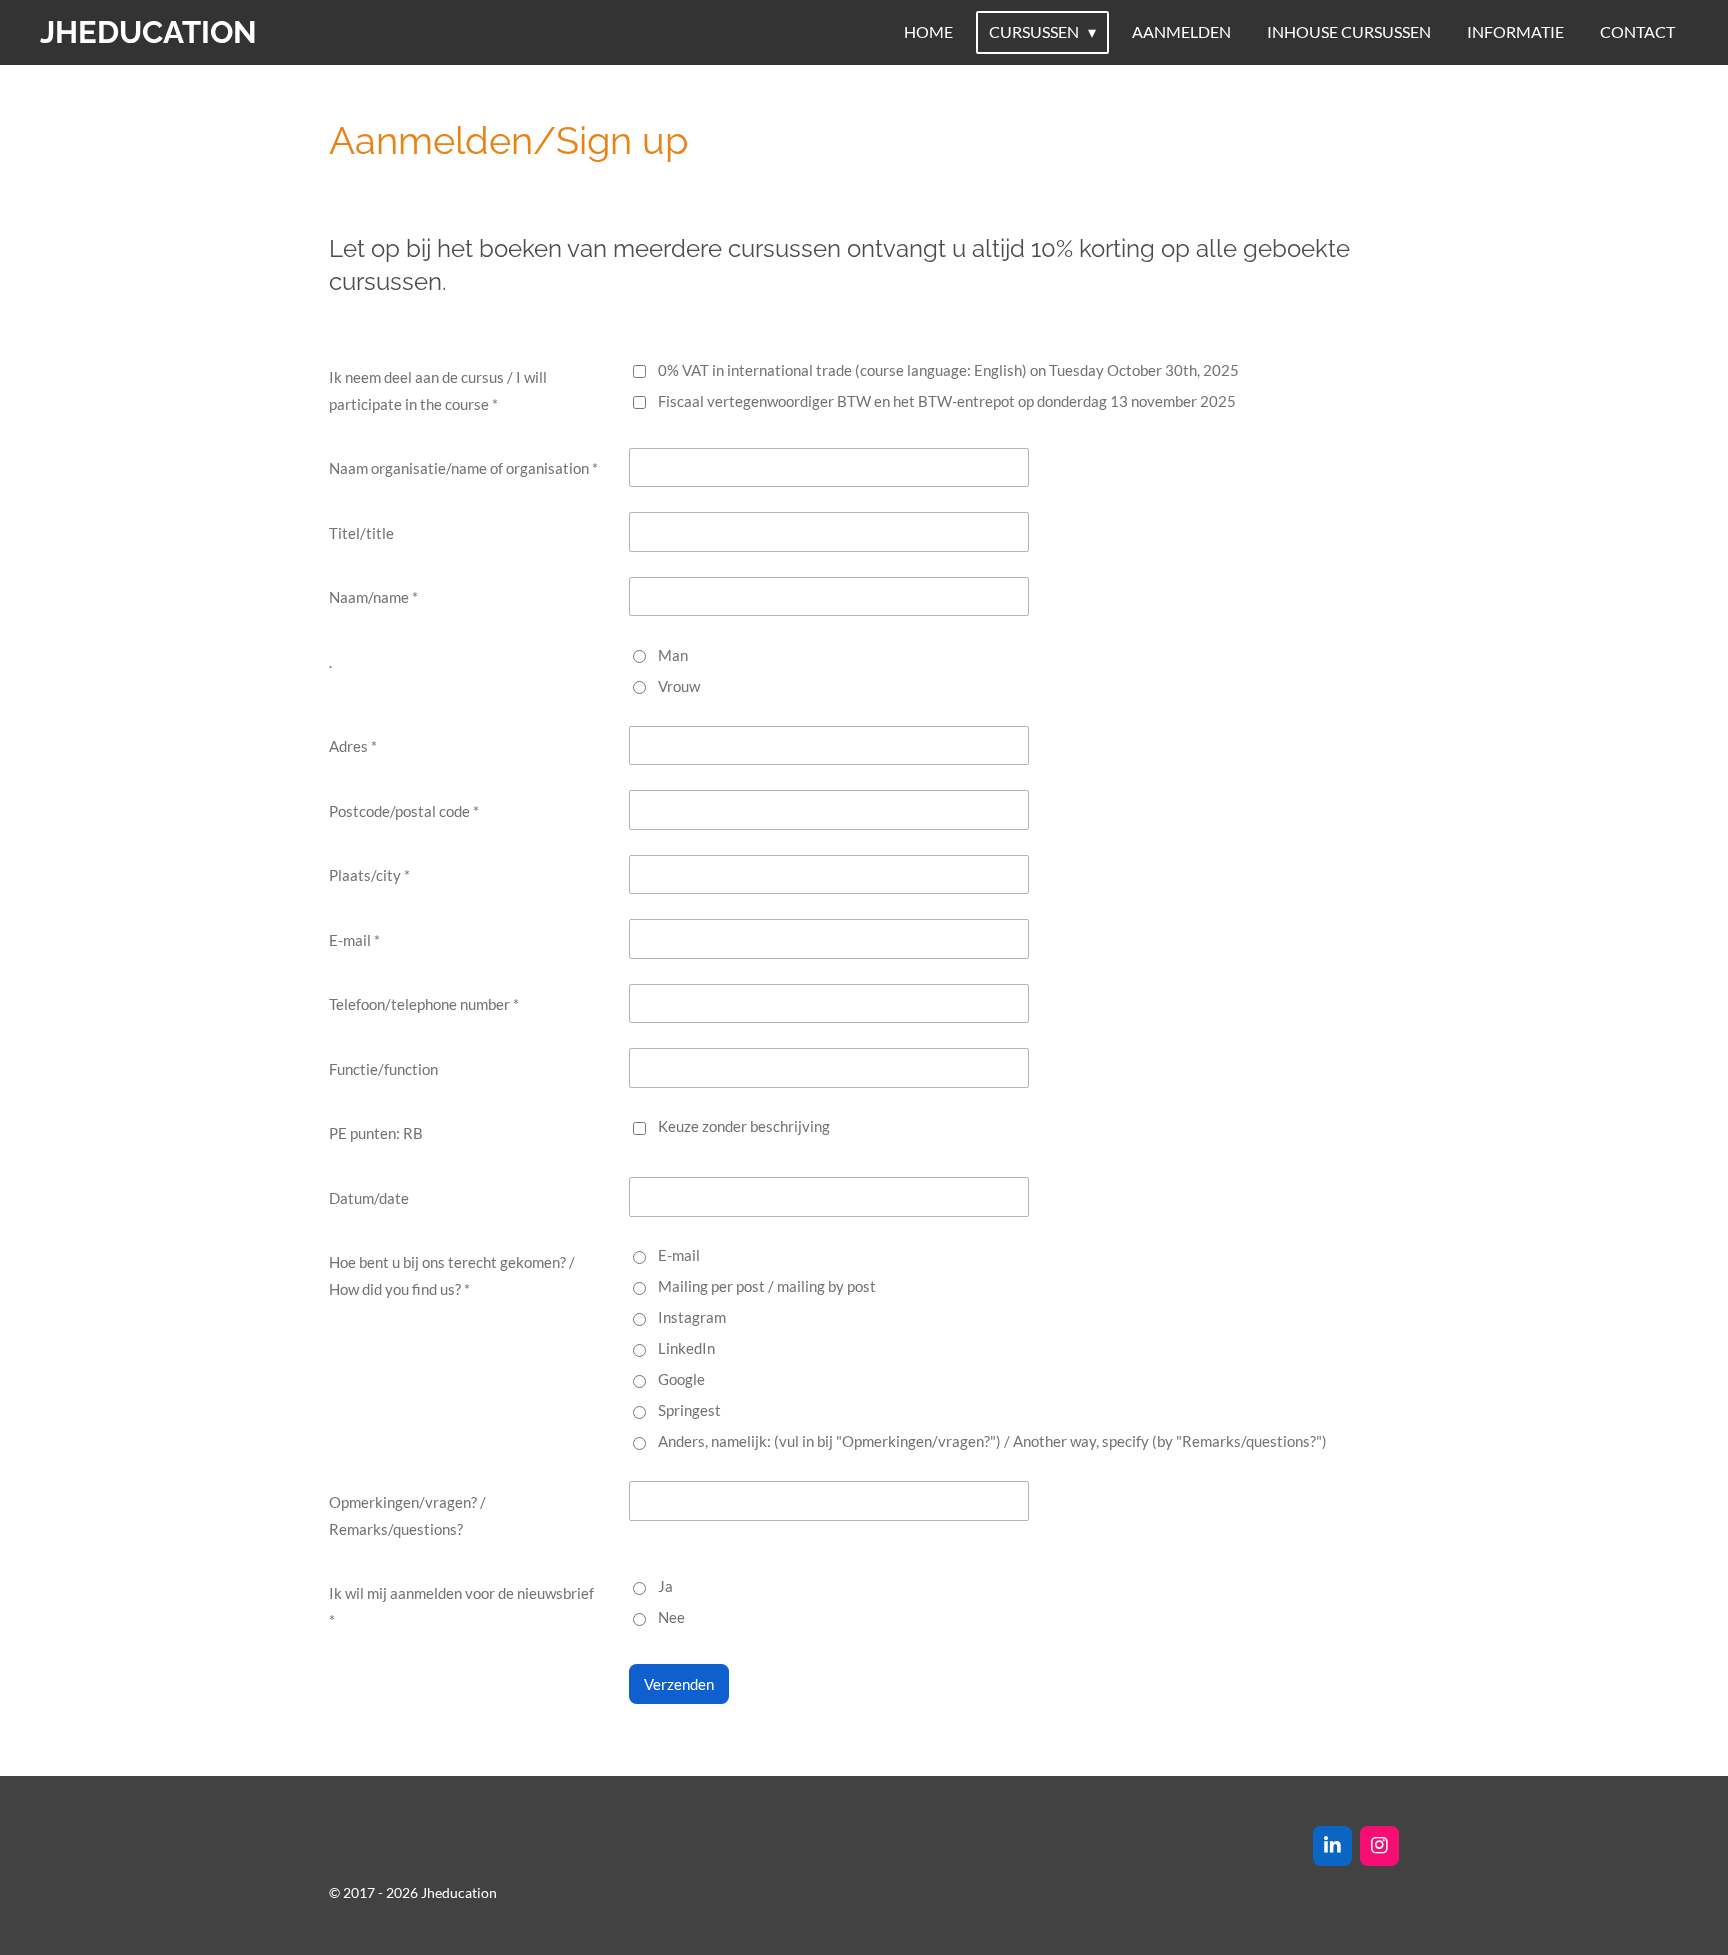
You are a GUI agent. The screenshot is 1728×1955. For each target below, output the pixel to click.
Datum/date (369, 1198)
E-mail (679, 1255)
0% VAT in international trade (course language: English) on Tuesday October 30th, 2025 (948, 370)
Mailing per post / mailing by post (767, 1286)
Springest (689, 1410)
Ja (665, 1586)
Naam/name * (373, 597)
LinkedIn (686, 1348)
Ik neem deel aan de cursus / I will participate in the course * (438, 390)
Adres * (353, 746)
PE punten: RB (376, 1133)
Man (673, 655)
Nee (671, 1617)
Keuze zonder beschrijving (744, 1126)
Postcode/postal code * (404, 811)
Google (681, 1379)
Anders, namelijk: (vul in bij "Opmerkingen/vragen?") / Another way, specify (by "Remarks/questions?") (992, 1441)
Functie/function (383, 1069)
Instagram (692, 1317)
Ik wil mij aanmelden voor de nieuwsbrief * (461, 1606)
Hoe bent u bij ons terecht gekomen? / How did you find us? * (452, 1275)
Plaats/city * (369, 875)
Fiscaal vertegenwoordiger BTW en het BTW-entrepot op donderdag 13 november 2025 (947, 401)
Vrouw (679, 686)
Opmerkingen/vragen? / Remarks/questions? (407, 1515)
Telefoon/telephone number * (424, 1004)
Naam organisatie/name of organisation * (463, 468)
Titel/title (361, 533)
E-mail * (354, 940)
